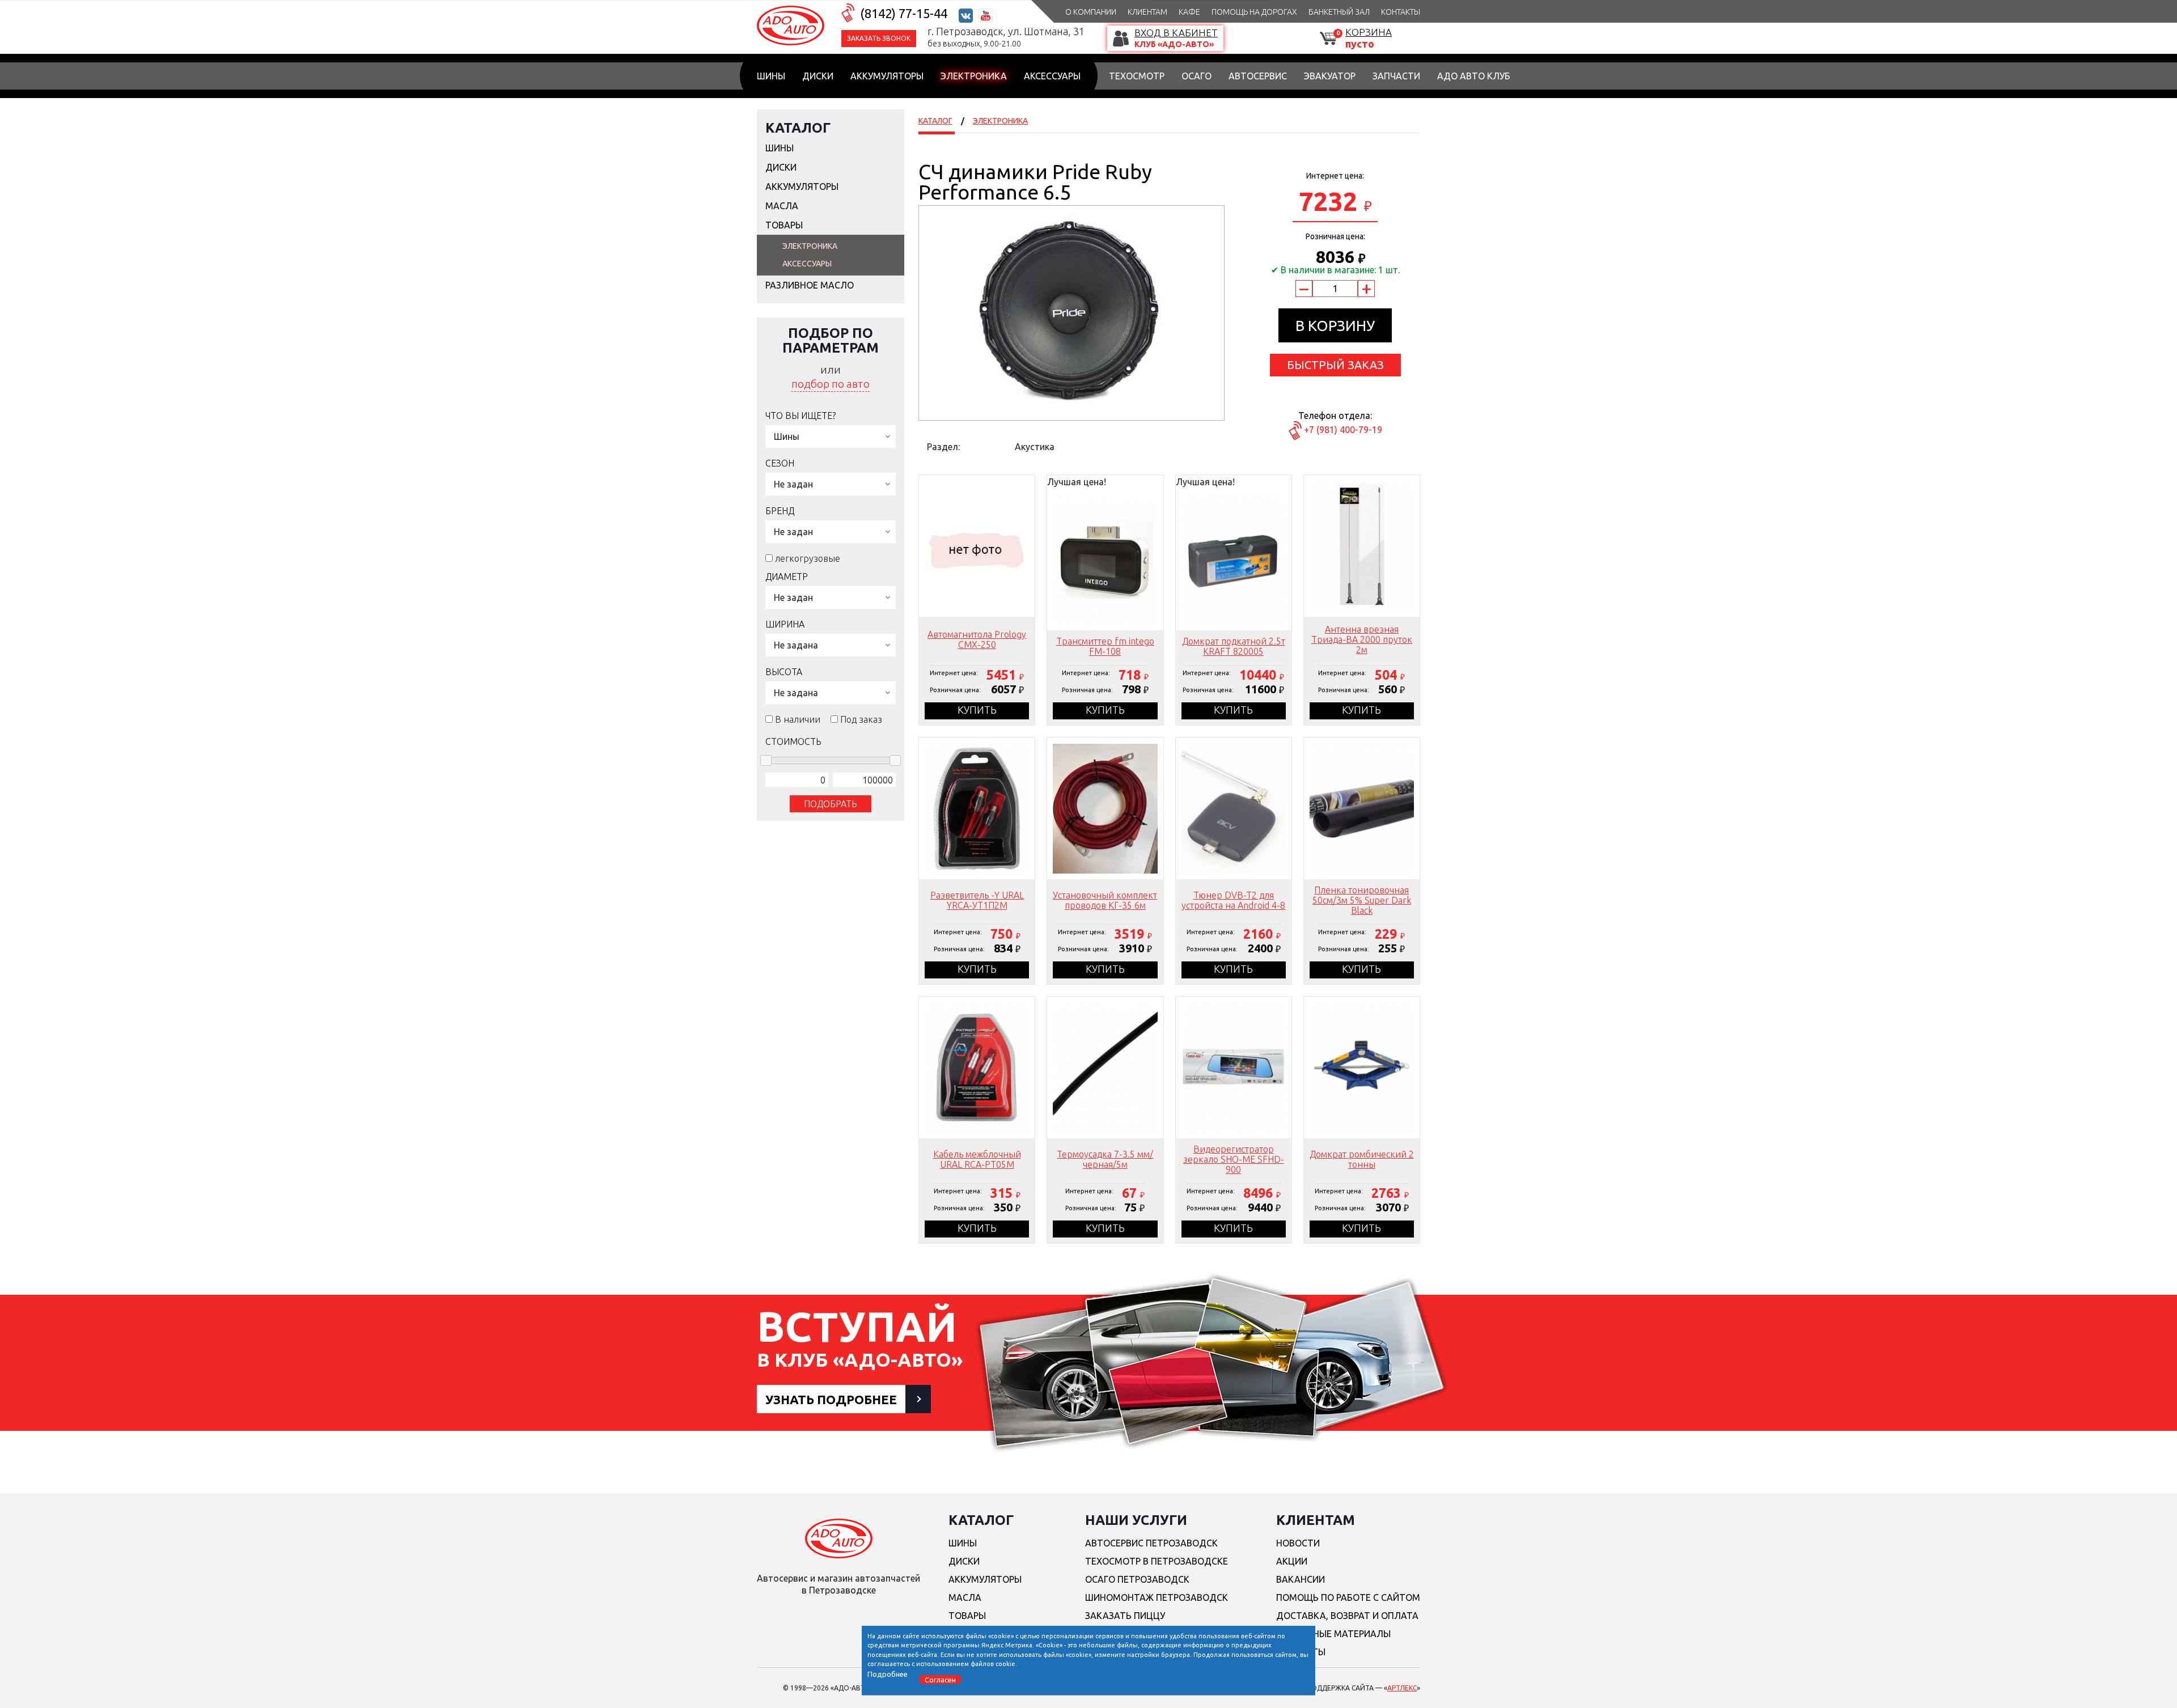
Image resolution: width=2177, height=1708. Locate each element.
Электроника (974, 76)
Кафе (1189, 12)
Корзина (1369, 32)
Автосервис (1258, 76)
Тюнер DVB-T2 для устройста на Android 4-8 (1233, 900)
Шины (771, 76)
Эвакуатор (1330, 76)
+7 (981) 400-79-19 (1343, 430)
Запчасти (1396, 76)
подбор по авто (831, 384)
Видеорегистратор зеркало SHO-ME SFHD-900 (1234, 1159)
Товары (784, 225)
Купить (977, 710)
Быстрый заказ (1335, 365)
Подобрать (831, 804)
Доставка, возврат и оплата (1347, 1616)
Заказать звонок (879, 38)
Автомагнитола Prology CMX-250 (977, 639)
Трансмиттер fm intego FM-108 (1105, 646)
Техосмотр (1137, 76)
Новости (1298, 1543)
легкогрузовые (808, 558)
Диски (818, 76)
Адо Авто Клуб (1474, 76)
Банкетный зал (1339, 12)
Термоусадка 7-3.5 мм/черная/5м (1105, 1159)
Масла (782, 206)
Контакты (1401, 12)
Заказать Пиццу (1125, 1616)
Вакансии (1301, 1579)
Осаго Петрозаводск (1137, 1579)
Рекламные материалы (1333, 1634)
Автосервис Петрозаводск (1151, 1543)
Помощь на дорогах (1254, 12)
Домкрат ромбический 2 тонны (1362, 1159)
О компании (1091, 12)
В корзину (1335, 326)
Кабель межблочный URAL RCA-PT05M (977, 1159)
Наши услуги (1136, 1520)
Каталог (798, 128)
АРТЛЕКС (1402, 1688)
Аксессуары (1052, 76)
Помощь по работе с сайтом (1348, 1597)
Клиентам (1147, 12)
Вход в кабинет (1176, 33)
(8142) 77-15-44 (904, 13)
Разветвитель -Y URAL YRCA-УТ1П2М (977, 900)
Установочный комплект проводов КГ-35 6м (1105, 900)
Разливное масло (810, 285)
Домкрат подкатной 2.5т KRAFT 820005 (1234, 646)
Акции (1292, 1561)
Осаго (1196, 76)
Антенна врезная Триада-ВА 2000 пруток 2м (1362, 639)
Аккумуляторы (887, 76)
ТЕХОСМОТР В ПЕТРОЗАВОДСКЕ (1157, 1561)
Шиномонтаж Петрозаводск (1157, 1597)
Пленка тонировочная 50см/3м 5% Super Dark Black (1362, 900)
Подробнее (888, 1673)
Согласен (940, 1679)
